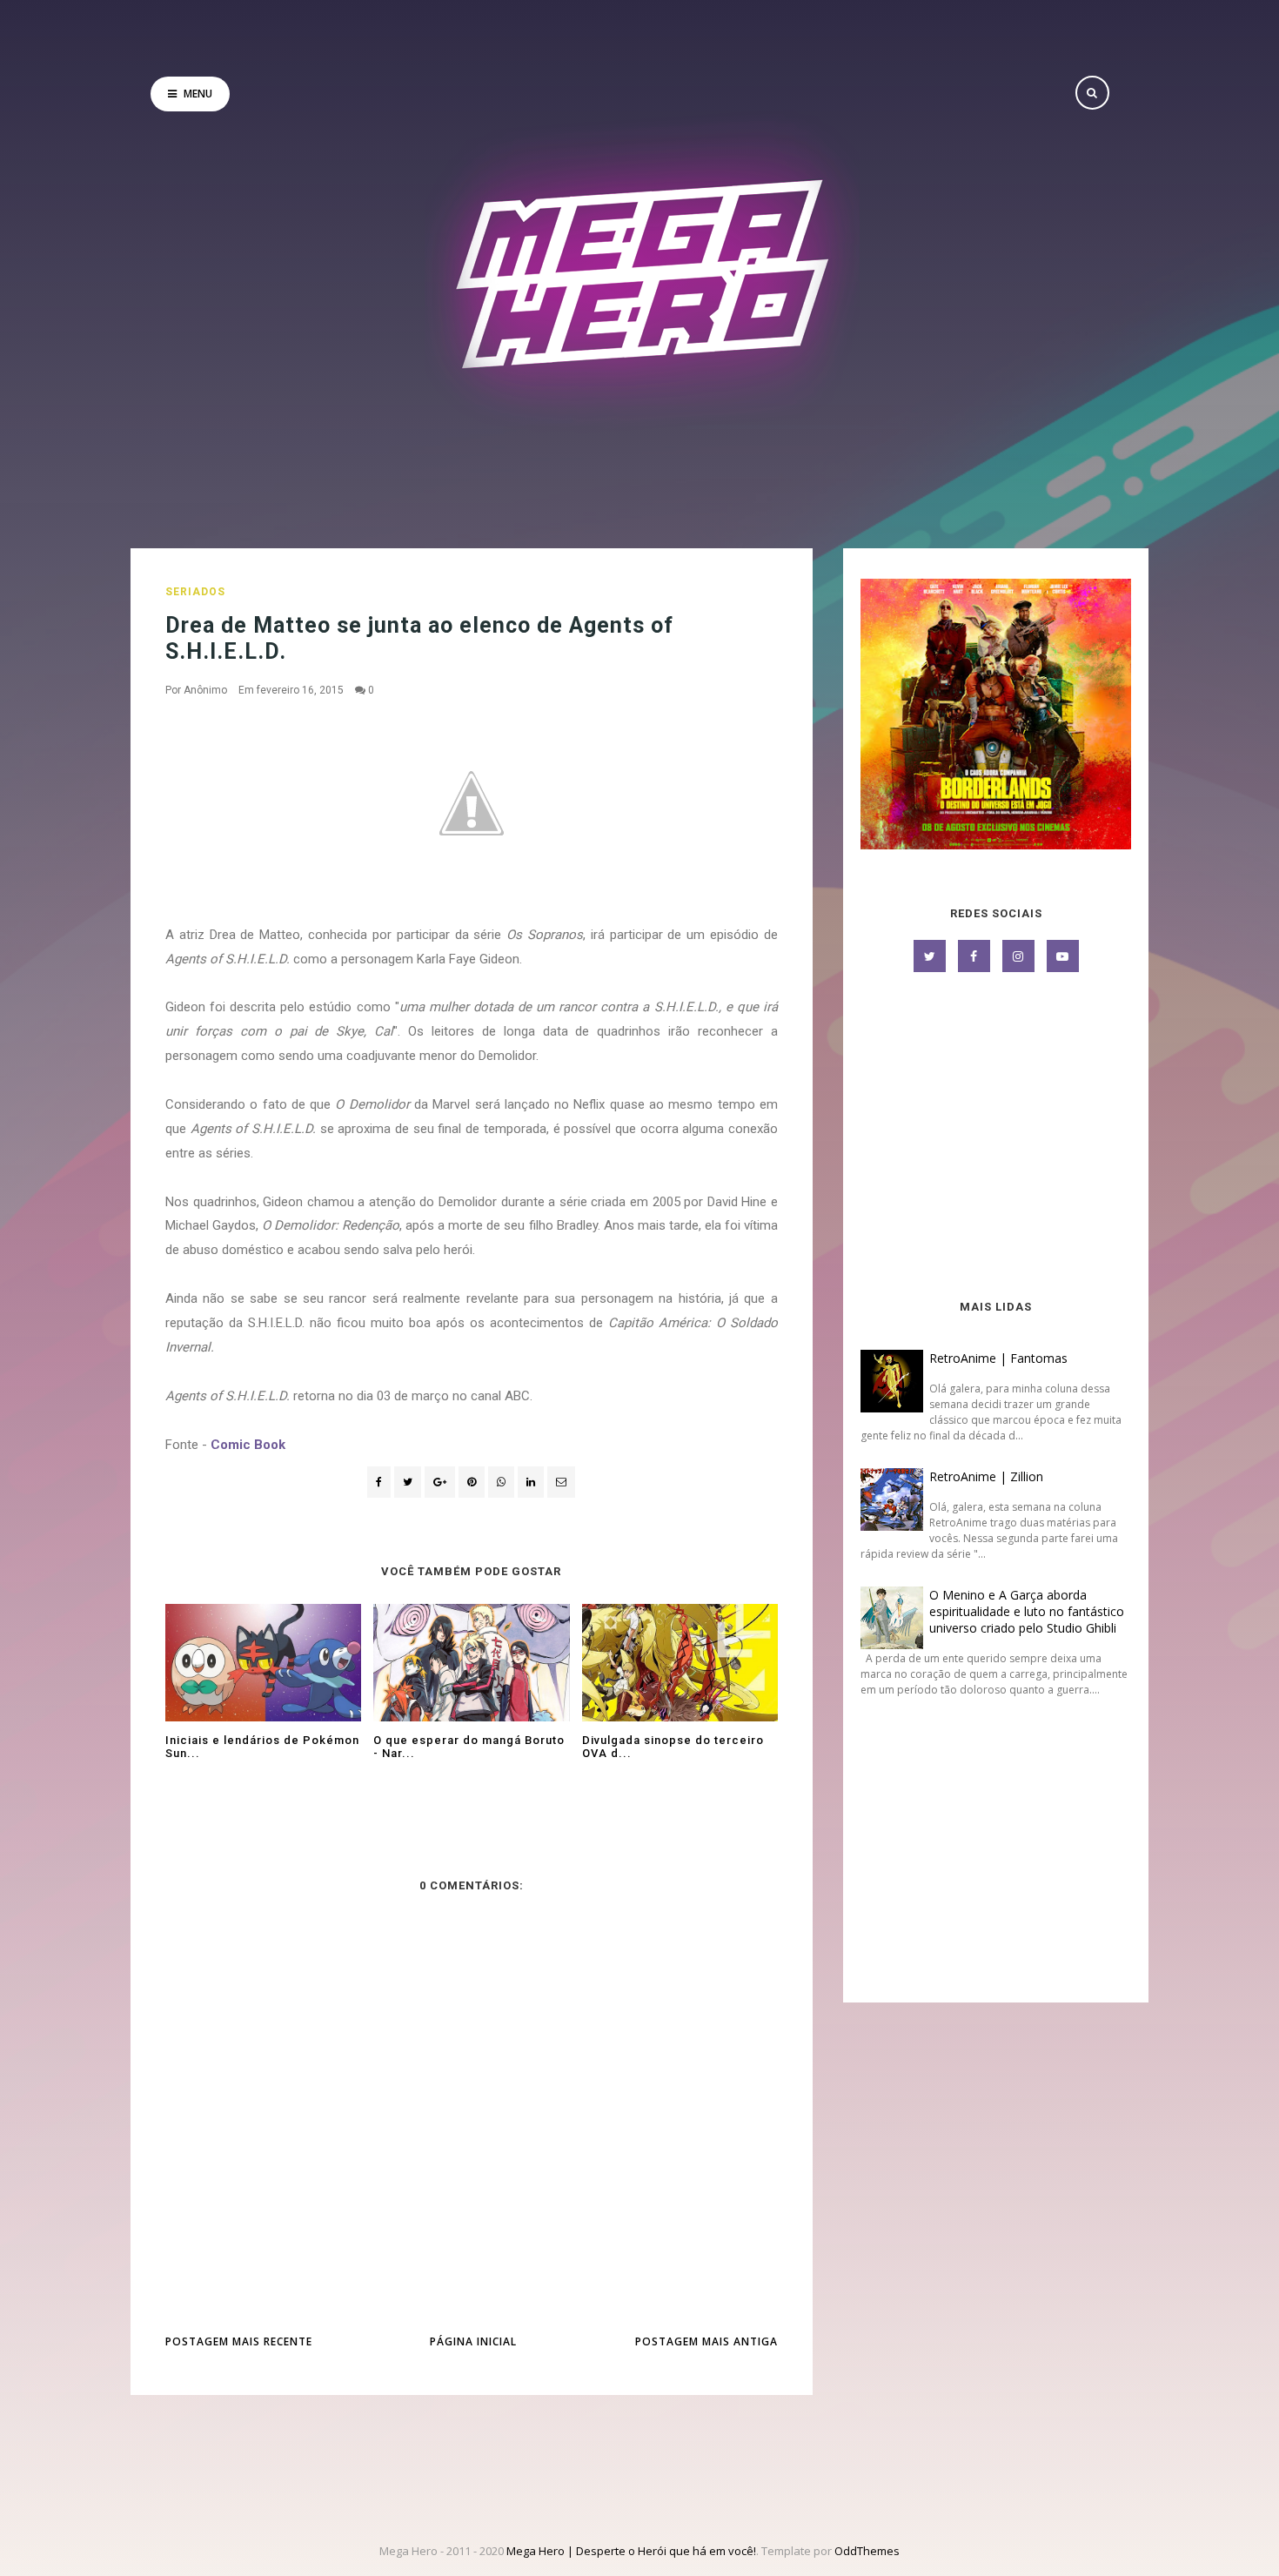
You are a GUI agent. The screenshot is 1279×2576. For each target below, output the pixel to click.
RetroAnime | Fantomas (998, 1358)
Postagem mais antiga (706, 2341)
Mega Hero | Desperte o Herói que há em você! (631, 2551)
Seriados (195, 592)
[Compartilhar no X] (408, 1482)
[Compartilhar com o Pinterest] (561, 1482)
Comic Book (248, 1445)
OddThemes (867, 2551)
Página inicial (473, 2341)
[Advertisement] (996, 1137)
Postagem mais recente (239, 2341)
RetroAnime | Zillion (986, 1476)
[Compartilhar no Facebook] (379, 1482)
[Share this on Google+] (440, 1482)
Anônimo (205, 690)
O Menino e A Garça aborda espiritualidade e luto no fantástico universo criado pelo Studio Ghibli (1027, 1611)
